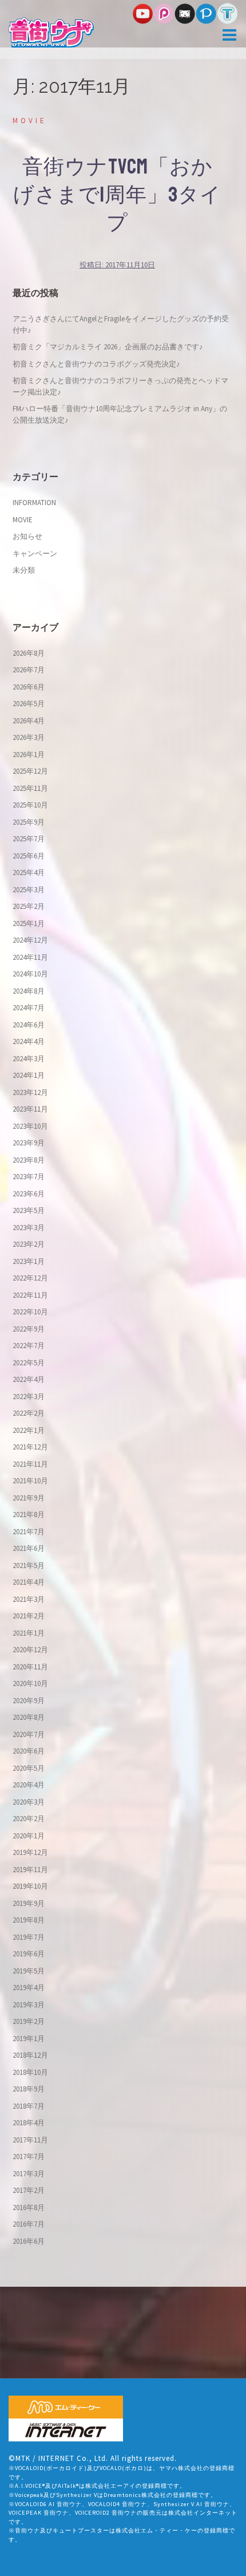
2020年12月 (30, 1650)
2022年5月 (29, 1363)
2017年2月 (29, 2190)
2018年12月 (30, 2055)
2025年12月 (30, 771)
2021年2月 (29, 1616)
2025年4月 (29, 873)
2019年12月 (30, 1852)
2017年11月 (30, 2140)
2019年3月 (29, 2005)
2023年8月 (29, 1160)
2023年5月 (29, 1210)
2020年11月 (30, 1667)
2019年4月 (29, 1988)
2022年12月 (30, 1278)
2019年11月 (30, 1870)
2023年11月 (30, 1109)
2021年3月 (29, 1599)
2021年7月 (29, 1532)
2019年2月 (29, 2021)
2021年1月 (29, 1633)
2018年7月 (29, 2106)
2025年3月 (29, 890)
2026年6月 (29, 687)
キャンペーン (35, 554)
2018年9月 (29, 2089)
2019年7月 (29, 1937)
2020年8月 (29, 1717)
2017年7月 (29, 2156)
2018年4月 (29, 2123)
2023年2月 (29, 1244)
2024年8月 (29, 991)
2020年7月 (29, 1734)
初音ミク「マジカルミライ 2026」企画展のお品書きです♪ (108, 347)
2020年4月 (29, 1785)
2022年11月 (30, 1295)
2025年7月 (29, 839)
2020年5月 (29, 1768)
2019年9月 (29, 1903)
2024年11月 (30, 957)
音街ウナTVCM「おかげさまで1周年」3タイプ (117, 195)
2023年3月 (29, 1228)
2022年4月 (29, 1379)
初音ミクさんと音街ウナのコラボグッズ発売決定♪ (96, 364)
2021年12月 (30, 1447)
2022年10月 (30, 1312)
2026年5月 (29, 704)
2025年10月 (30, 805)
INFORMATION (34, 503)
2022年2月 (29, 1413)
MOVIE (30, 121)
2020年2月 (29, 1819)
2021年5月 (29, 1565)
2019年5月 (29, 1971)
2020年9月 (29, 1701)
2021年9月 (29, 1498)
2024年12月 (30, 940)
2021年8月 (29, 1515)
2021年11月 (30, 1464)
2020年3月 (29, 1802)
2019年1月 (29, 2039)
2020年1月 (29, 1836)
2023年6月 (29, 1194)
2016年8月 (29, 2207)
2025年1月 (29, 923)
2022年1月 (29, 1430)
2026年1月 (29, 755)
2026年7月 (29, 670)
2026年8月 (29, 653)
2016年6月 (29, 2241)
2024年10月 (30, 974)
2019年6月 (29, 1954)
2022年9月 (29, 1329)
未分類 (24, 570)
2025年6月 (29, 856)
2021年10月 (30, 1481)
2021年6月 (29, 1548)
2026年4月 (29, 721)
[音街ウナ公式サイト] (51, 32)
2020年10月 (30, 1683)
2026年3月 (29, 737)
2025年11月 (30, 788)
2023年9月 (29, 1143)
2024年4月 (29, 1041)
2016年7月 (29, 2224)
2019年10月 (30, 1886)
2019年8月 (29, 1920)
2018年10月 (30, 2072)
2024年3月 (29, 1059)
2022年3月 (29, 1397)
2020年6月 (29, 1751)
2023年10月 (30, 1126)
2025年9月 (29, 822)
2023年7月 (29, 1177)
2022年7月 (29, 1346)
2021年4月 (29, 1582)
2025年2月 (29, 906)
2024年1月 (29, 1075)
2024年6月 (29, 1025)
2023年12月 (30, 1092)
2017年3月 (29, 2174)
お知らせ (27, 536)
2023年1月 (29, 1261)
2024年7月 (29, 1008)
